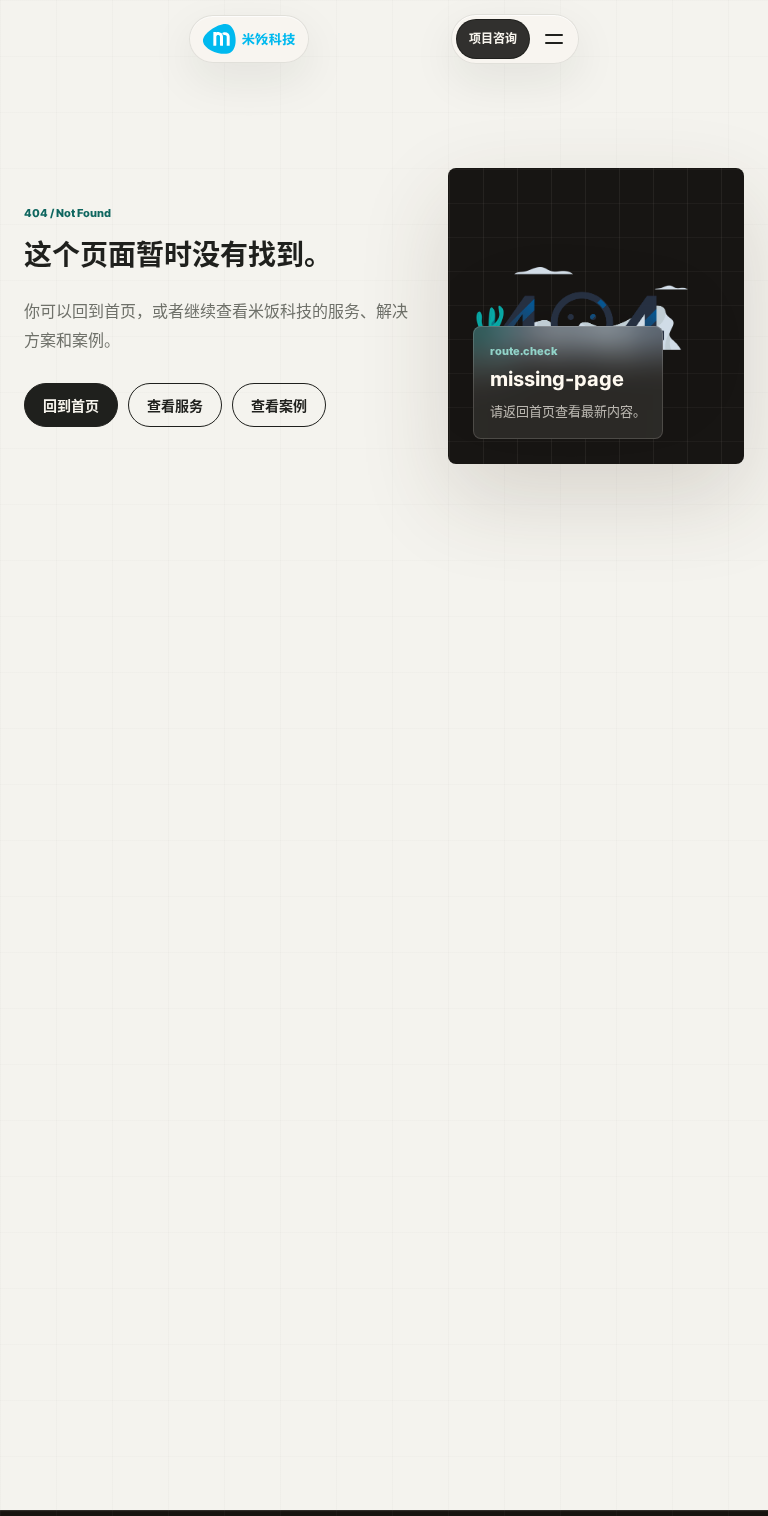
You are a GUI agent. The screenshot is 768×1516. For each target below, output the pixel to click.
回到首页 (71, 405)
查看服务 (175, 405)
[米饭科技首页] (249, 39)
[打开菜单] (554, 39)
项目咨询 (493, 38)
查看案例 (279, 405)
